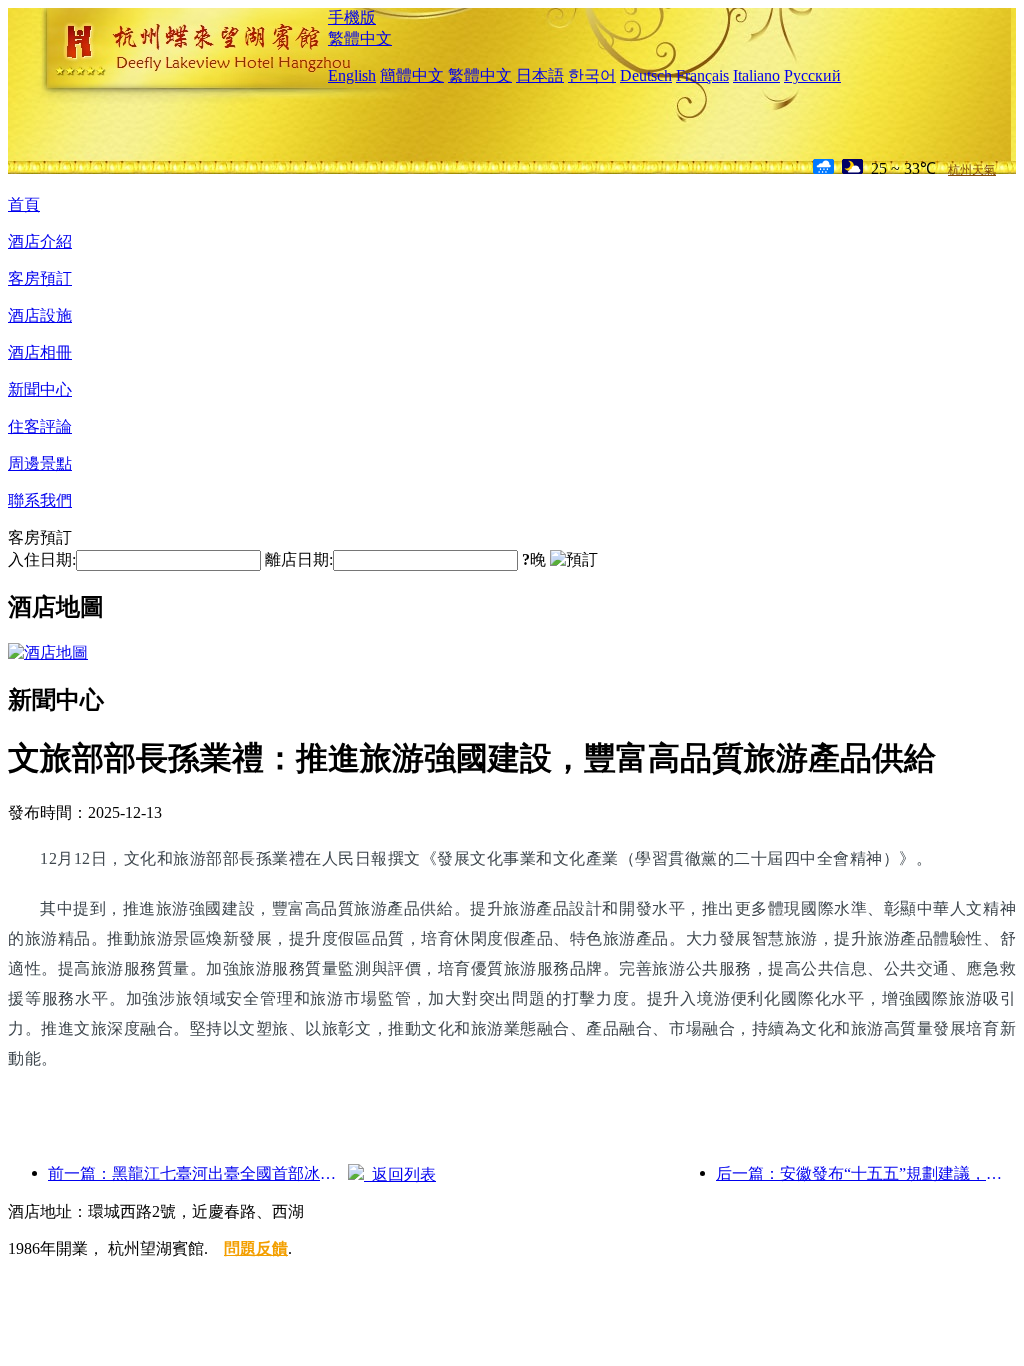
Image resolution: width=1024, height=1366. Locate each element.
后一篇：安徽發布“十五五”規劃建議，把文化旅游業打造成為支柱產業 (866, 1173)
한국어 (592, 75)
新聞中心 (40, 389)
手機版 (352, 17)
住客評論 (40, 426)
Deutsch (646, 75)
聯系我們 (40, 500)
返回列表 (400, 1174)
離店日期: (299, 559)
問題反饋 (256, 1248)
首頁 (24, 204)
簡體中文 (412, 75)
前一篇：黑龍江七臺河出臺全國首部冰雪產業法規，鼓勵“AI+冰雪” (198, 1173)
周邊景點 (40, 463)
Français (702, 75)
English (352, 75)
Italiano (756, 75)
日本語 (540, 75)
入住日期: (42, 559)
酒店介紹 (40, 241)
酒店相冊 (40, 352)
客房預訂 (40, 278)
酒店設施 (40, 315)
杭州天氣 (972, 170)
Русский (812, 75)
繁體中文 (360, 38)
